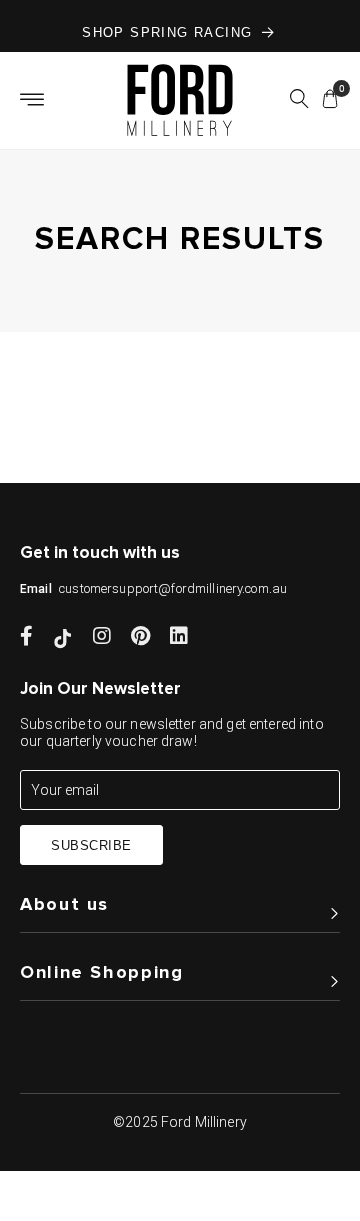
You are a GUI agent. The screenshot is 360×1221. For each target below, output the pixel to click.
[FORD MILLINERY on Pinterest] (140, 638)
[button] (299, 102)
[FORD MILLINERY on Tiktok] (63, 638)
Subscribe (91, 845)
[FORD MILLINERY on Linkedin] (179, 638)
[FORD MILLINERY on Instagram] (102, 638)
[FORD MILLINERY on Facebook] (26, 638)
